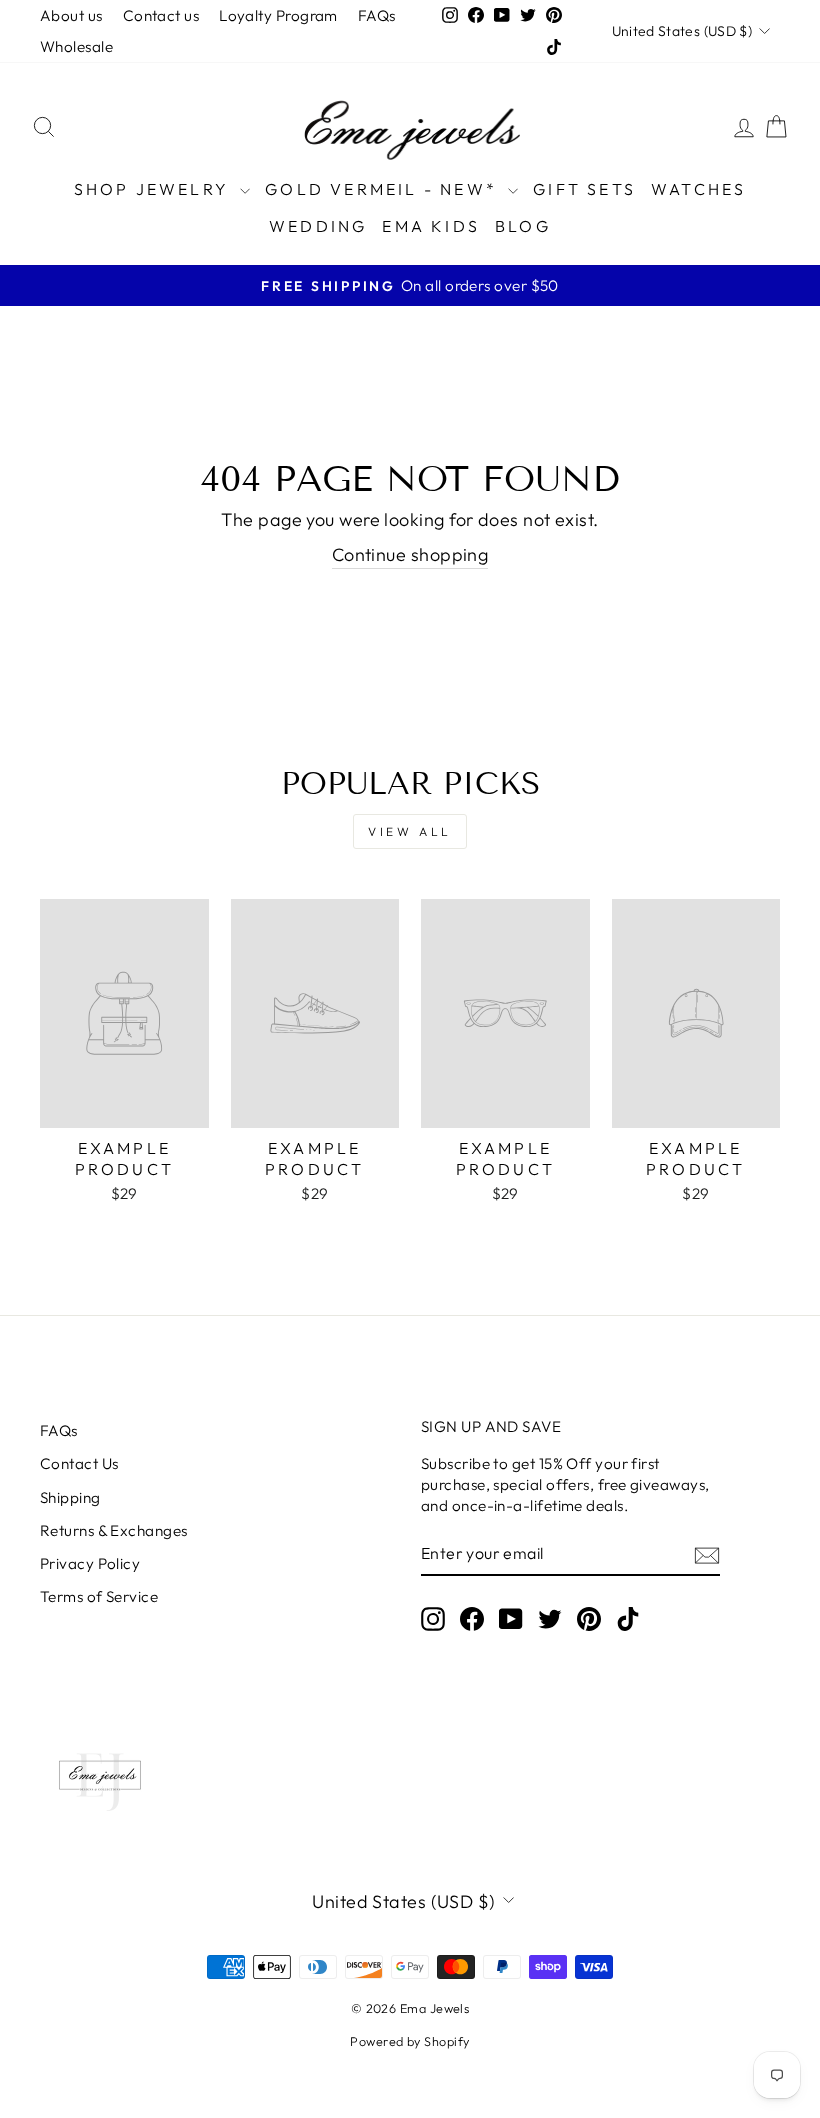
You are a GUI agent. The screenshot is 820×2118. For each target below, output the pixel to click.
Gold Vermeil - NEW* (384, 189)
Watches (698, 189)
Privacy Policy (90, 1563)
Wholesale (76, 46)
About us (71, 15)
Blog (523, 226)
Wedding (318, 226)
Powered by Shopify (409, 2041)
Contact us (161, 15)
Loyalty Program (278, 15)
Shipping (70, 1497)
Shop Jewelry (155, 189)
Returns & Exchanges (114, 1530)
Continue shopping (410, 554)
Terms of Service (99, 1596)
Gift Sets (584, 189)
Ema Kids (431, 226)
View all (410, 831)
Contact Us (79, 1463)
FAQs (377, 15)
